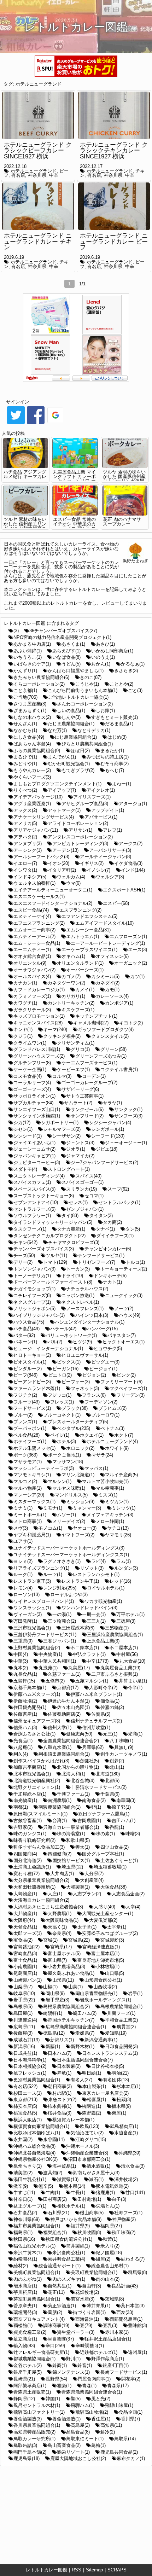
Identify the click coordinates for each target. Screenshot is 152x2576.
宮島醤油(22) (27, 1947)
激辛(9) (21, 2186)
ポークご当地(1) (65, 1455)
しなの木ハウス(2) (32, 717)
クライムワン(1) (30, 1043)
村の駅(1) (62, 2093)
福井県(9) (80, 2226)
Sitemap (94, 2570)
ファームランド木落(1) (37, 1388)
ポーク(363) (25, 1455)
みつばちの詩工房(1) (108, 757)
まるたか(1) (112, 751)
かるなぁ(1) (133, 664)
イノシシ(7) (98, 870)
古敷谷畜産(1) (28, 1821)
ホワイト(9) (117, 1448)
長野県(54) (56, 2379)
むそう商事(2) (115, 764)
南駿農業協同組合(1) (60, 1807)
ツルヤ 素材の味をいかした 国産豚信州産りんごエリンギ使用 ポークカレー (124, 479)
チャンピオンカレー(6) (108, 1249)
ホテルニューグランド (39, 84)
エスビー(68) (116, 903)
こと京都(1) (25, 690)
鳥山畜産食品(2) (64, 2445)
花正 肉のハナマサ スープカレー (122, 522)
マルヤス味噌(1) (69, 1488)
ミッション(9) (80, 1502)
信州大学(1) (60, 1728)
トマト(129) (55, 1262)
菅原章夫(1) (25, 2306)
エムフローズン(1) (128, 937)
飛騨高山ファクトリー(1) (39, 2412)
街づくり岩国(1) (89, 2312)
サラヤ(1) (112, 1103)
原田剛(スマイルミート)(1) (40, 1814)
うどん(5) (71, 664)
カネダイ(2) (108, 983)
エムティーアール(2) (34, 937)
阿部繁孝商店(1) (30, 2386)
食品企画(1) (131, 2412)
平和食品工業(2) (121, 2020)
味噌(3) (133, 1834)
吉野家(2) (23, 1827)
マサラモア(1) (28, 1462)
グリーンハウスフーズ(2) (39, 1056)
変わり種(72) (27, 1874)
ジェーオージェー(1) (126, 1143)
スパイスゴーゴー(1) (83, 1182)
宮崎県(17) (61, 1947)
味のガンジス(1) (30, 1834)
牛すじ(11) (24, 2193)
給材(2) (21, 2266)
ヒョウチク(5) (108, 1348)
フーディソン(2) (101, 1402)
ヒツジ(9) (82, 1342)
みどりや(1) (25, 764)
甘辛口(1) (23, 2199)
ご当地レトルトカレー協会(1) (78, 697)
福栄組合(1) (55, 2232)
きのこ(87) (91, 677)
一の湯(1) (62, 1614)
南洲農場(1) (60, 1800)
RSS (77, 2570)
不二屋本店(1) (124, 1648)
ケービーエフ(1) (73, 1069)
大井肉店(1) (62, 1874)
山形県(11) (63, 1980)
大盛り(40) (104, 1907)
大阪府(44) (24, 1920)
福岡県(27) (111, 2226)
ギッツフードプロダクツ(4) (106, 1030)
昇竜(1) (64, 2073)
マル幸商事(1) (110, 1488)
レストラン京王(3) (32, 1581)
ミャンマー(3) (87, 1508)
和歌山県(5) (78, 1840)
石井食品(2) (25, 2213)
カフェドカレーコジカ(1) (39, 990)
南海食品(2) (94, 1800)
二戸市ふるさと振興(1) (115, 1674)
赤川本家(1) (117, 2332)
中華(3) (21, 1661)
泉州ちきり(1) (28, 2166)
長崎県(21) (24, 2379)
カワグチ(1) (25, 1003)
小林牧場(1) (108, 1967)
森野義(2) (92, 2113)
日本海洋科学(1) (30, 2060)
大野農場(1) (60, 1914)
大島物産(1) (25, 1894)
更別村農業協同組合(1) (37, 2080)
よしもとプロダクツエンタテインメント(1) (57, 784)
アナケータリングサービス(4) (44, 817)
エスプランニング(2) (80, 910)
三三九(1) (96, 1621)
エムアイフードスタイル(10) (104, 923)
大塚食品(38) (113, 1887)
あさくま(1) (73, 644)
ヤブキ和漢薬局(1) (32, 1535)
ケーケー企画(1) (30, 1069)
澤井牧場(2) (126, 2179)
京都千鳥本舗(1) (30, 1688)
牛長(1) (78, 2193)
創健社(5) (89, 1761)
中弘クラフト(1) (89, 1654)
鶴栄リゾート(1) (73, 2452)
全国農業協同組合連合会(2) (71, 1741)
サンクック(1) (128, 1109)
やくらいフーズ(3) (32, 777)
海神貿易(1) (64, 2166)
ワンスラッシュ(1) (32, 1608)
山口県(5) (115, 1973)
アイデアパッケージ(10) (38, 797)
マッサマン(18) (68, 1462)
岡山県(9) (55, 1993)
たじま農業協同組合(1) (71, 724)
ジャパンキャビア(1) (34, 1156)
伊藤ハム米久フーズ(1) (37, 1694)
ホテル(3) (66, 1441)
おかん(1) (101, 664)
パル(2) (55, 1342)
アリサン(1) (80, 830)
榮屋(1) (119, 2113)
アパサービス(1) (101, 817)
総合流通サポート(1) (60, 2266)
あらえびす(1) (66, 651)
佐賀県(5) (101, 1714)
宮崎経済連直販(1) (101, 1947)
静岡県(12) (24, 2399)
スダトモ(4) (25, 1169)
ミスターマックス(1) (34, 1502)
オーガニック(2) (131, 963)
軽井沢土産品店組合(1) (108, 2339)
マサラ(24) (102, 1455)
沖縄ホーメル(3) (83, 2146)
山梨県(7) (23, 1987)
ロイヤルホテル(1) (106, 1588)
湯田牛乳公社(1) (30, 2179)
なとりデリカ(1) (94, 730)
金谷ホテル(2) (28, 2365)
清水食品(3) (133, 2166)
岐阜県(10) (24, 1993)
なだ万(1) (57, 730)
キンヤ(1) (23, 1030)
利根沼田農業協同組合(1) (64, 1754)
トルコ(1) (135, 1262)
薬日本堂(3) (133, 2306)
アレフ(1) (112, 830)
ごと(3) (135, 690)
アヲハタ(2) (25, 837)
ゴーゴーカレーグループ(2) (89, 1083)
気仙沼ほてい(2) (87, 2133)
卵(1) (96, 1807)
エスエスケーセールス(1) (39, 897)
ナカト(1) (112, 1282)
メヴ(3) (21, 1528)
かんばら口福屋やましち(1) (76, 671)
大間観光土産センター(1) (108, 1914)
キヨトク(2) (131, 1023)
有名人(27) (81, 2080)
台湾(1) (60, 1821)
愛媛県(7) (85, 2033)
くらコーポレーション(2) (39, 684)
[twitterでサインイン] (16, 423)
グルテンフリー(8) (32, 1063)
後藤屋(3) (23, 2033)
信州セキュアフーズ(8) (37, 1721)
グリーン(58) (113, 1049)
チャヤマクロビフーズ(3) (74, 1242)
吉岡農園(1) (89, 1821)
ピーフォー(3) (76, 1382)
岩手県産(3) (57, 2000)
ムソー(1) (66, 1515)
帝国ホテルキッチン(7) (71, 2020)
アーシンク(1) (28, 850)
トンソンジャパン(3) (34, 1269)
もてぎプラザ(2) (78, 770)
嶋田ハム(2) (85, 2013)
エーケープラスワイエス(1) (89, 950)
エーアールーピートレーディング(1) (108, 943)
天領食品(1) (25, 1927)
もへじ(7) (115, 770)
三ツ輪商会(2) (62, 1621)
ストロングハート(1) (69, 1169)
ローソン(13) (27, 1595)
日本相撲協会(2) (30, 2066)
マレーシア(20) (29, 1495)
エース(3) (138, 950)
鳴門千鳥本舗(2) (30, 2452)
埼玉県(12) (72, 1867)
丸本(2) (21, 1668)
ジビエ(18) (107, 1149)
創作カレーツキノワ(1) (124, 1754)
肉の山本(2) (108, 2279)
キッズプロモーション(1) (39, 1016)
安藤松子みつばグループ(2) (110, 1933)
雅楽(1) (64, 2386)
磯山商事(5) (92, 2213)
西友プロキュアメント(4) (39, 2319)
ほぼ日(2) (80, 751)
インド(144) (133, 870)
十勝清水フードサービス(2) (99, 1787)
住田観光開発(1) (30, 1707)
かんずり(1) (25, 671)
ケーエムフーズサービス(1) (89, 1063)
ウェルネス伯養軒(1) (34, 883)
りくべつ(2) (25, 790)
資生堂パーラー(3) (76, 2332)
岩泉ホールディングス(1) (106, 2000)
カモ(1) (112, 990)
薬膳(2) (55, 2312)
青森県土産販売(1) (32, 2392)
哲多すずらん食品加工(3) (39, 1847)
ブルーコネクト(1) (62, 1415)
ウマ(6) (73, 883)
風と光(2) (101, 2399)
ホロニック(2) (80, 1448)
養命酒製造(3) (28, 2419)
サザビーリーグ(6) (80, 1089)
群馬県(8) (138, 2272)
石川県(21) (59, 2213)
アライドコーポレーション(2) (78, 823)
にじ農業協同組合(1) (76, 737)
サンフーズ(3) (128, 1116)
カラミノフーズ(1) (32, 996)
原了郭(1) (121, 1807)
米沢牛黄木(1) (28, 2253)
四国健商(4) (25, 1854)
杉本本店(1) (128, 2086)
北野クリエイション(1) (37, 1787)
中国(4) (21, 1654)
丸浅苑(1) (48, 1668)
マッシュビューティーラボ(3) (44, 1468)
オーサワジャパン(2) (34, 970)
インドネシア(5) (30, 877)
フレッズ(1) (62, 1402)
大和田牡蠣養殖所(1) (34, 1887)
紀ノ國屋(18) (109, 2253)
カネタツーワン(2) (66, 983)
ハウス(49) (130, 1315)
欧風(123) (90, 2126)
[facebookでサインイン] (36, 423)
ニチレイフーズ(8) (32, 1295)
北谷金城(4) (83, 1781)
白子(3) (119, 2199)
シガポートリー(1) (60, 1123)
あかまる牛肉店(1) (32, 644)
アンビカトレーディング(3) (80, 844)
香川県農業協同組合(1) (37, 2425)
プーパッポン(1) (30, 1428)
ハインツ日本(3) (92, 1315)
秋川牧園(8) (89, 2232)
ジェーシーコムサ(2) (34, 1149)
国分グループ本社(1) (103, 1854)
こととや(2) (121, 684)
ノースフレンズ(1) (85, 1309)
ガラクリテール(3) (32, 1010)
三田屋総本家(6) (78, 1628)
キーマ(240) (55, 1030)
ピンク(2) (126, 1375)
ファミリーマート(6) (121, 1382)
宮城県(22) (79, 1940)
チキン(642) (25, 1242)
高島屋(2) (80, 2425)
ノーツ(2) (124, 1309)
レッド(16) (120, 1581)
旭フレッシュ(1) (30, 2073)
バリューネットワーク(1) (71, 1335)
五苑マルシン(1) (92, 1681)
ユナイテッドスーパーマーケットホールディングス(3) (69, 1548)
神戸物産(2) (124, 2219)
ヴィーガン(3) (28, 1614)
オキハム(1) (73, 956)
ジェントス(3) (80, 1143)
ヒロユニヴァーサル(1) (85, 1355)
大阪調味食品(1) (62, 1920)
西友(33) (125, 2312)
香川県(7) (130, 2419)
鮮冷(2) (108, 2432)
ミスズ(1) (108, 1495)
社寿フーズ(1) (128, 2213)
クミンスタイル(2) (110, 1036)
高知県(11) (111, 2425)
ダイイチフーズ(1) (115, 1236)
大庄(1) (55, 1894)
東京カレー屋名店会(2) (105, 2093)
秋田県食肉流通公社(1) (69, 2239)
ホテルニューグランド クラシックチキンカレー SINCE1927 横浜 (114, 151)
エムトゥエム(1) (83, 937)
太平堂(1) (117, 1927)
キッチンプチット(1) (96, 1016)
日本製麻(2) (69, 2066)
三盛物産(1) (117, 1628)
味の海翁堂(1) (71, 1834)
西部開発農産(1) (126, 2319)
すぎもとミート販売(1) (115, 717)
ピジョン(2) (94, 1375)
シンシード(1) (28, 1136)
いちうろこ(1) (28, 657)
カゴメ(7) (71, 976)
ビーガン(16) (65, 1369)
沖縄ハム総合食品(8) (34, 2146)
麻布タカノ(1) (131, 2458)
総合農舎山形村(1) (110, 2266)
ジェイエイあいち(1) (34, 1143)
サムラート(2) (78, 1103)
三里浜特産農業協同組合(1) (115, 1635)
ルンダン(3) (126, 1568)
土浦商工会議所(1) (32, 1867)
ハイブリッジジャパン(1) (39, 1315)
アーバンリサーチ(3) (110, 850)
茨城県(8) (115, 2299)
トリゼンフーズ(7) (97, 1262)
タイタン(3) (101, 1216)
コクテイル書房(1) (119, 1069)
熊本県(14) (74, 2186)
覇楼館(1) (23, 2325)
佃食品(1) (110, 1701)
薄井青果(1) (98, 2306)
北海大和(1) (73, 1774)
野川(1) (73, 2359)
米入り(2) (110, 2246)
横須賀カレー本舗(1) (73, 2120)
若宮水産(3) (83, 2299)
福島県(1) (23, 2232)
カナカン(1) (25, 983)
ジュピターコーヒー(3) (37, 1162)
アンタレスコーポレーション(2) (80, 837)
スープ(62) (118, 1189)
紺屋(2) (103, 2259)
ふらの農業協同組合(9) (37, 751)
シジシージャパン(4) (110, 1123)
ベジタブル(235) (74, 1428)
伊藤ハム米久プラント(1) (96, 1694)
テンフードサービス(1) (101, 1255)
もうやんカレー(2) (32, 770)
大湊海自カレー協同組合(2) (41, 1900)
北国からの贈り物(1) (78, 1767)
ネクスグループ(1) (32, 1302)
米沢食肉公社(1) (69, 2253)
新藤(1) (53, 2046)
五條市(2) (55, 1681)
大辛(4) (133, 1907)
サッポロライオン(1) (34, 1096)
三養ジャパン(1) (60, 1641)
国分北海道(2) (28, 1860)
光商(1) (135, 1734)
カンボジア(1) (119, 1003)
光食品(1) (23, 1741)
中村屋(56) (127, 1654)
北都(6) (112, 1781)
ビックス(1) (69, 1362)
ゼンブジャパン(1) (85, 1209)
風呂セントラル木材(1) (37, 2405)
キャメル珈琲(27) (91, 1023)
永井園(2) (23, 2139)
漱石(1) (96, 2179)
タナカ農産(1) (71, 1229)
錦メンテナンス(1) (71, 2372)
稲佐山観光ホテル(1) (34, 2246)
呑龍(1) (117, 1827)
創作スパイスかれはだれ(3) (41, 1761)
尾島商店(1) (25, 1973)
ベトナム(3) (113, 1428)
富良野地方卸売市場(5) (101, 1960)
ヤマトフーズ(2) (78, 1535)
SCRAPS (117, 2570)
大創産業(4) (92, 1880)
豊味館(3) (138, 2325)
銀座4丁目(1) (116, 2365)
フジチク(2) (25, 1395)
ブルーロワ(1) (105, 1415)
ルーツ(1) (53, 1574)
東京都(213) (25, 2100)
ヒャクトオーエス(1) (124, 1342)
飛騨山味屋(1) (119, 2405)
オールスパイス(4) (32, 976)
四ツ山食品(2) (115, 1847)
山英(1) (75, 1987)
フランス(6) (94, 1395)
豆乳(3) (110, 2325)
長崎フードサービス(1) (124, 2372)
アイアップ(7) (62, 790)
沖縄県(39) (130, 2153)
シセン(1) (23, 1129)
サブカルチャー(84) (33, 1103)
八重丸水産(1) (57, 1747)
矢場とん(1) (108, 2206)
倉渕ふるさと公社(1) (34, 1734)
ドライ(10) (72, 1276)
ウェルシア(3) (110, 877)
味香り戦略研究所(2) (34, 1840)
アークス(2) (131, 844)
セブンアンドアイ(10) (36, 1202)
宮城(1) (50, 1940)
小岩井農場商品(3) (66, 1967)
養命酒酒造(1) (66, 2419)
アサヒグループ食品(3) (85, 804)
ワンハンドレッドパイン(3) (89, 1608)
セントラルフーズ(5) (34, 1209)
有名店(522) (25, 2086)
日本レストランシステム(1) (110, 2053)
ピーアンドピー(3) (32, 1382)
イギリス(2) (92, 863)
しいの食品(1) (71, 711)
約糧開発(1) (25, 2259)
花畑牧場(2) (87, 2292)
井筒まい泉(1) (133, 1681)
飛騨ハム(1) (83, 2405)
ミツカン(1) (117, 1502)
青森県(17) (118, 2386)
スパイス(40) (88, 1176)
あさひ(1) (105, 644)
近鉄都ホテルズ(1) (99, 2352)
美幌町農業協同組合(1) (37, 2272)
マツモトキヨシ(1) (32, 1475)
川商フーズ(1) (121, 2013)
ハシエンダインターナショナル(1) (90, 1322)
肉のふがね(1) (28, 2279)
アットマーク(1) (64, 810)
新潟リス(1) (62, 2040)
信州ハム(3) (25, 1728)
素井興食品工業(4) (66, 2259)
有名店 (18, 175)
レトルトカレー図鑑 (46, 2570)
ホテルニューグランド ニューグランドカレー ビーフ (114, 242)
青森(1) (89, 2386)
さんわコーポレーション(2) (85, 704)
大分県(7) (94, 1874)
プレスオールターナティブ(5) (78, 1422)
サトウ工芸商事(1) (85, 1096)
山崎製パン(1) (28, 1980)
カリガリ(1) (73, 996)
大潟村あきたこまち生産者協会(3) (48, 1907)
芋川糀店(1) (25, 2292)
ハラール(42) (63, 1329)
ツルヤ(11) (56, 1255)
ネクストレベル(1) (80, 1302)
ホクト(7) (124, 1435)
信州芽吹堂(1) (96, 1728)
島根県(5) (23, 2007)
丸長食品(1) (25, 1674)
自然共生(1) (60, 2286)
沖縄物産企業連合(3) (87, 2153)
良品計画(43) (125, 2286)
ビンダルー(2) (28, 1369)
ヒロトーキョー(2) (32, 1355)
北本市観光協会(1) (32, 1774)
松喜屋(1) (97, 2100)
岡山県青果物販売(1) (96, 1993)
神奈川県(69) (27, 2219)
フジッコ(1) (60, 1395)
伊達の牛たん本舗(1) (69, 1701)
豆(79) (86, 2325)
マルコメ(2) (25, 1481)
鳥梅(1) (98, 2445)
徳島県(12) (54, 2033)
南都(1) (21, 1807)
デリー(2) (23, 1262)
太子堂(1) (87, 1927)
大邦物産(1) (25, 1914)
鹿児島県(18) (27, 2458)
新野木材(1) (83, 2046)
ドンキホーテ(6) (110, 1276)
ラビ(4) (98, 1561)
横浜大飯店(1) (28, 2120)
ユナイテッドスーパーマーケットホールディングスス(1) (71, 1555)
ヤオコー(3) (85, 1528)
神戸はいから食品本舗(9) (76, 2219)
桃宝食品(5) (25, 2113)
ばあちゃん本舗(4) (32, 744)
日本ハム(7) (60, 2053)
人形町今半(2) (103, 1688)
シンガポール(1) (108, 1129)
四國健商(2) (60, 1854)
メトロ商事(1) (28, 1521)
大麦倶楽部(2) (103, 1920)
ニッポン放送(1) (78, 1295)
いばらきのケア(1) (32, 664)
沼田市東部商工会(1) (89, 2159)
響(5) (76, 2399)
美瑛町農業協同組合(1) (94, 2272)
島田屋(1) (23, 2013)
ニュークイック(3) (124, 1295)
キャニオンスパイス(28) (38, 1023)
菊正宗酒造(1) (62, 2306)
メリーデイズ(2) (69, 1521)
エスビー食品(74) (31, 910)
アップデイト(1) (108, 810)
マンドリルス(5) (71, 1495)
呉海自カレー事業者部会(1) (71, 1827)
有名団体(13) (116, 2080)
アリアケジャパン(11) (36, 830)
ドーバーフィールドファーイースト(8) (53, 1282)
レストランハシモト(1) (96, 1574)
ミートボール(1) (30, 1515)
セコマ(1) (94, 1196)
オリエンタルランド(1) (80, 963)
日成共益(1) (25, 2053)
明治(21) (120, 2073)
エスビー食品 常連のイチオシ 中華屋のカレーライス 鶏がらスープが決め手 (74, 526)
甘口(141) (135, 2193)
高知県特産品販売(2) (34, 2432)
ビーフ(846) (25, 1375)
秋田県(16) (24, 2239)
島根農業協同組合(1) (121, 2007)
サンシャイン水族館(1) (37, 1116)
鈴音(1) (85, 2365)
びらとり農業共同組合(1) (87, 744)
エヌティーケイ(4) (32, 916)
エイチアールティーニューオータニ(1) (53, 890)
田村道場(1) (89, 2199)
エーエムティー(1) (32, 950)
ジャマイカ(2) (80, 1156)
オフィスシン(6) (112, 956)
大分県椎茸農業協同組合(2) (41, 1880)
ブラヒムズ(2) (112, 1408)
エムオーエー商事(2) (34, 930)
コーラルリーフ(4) (32, 1083)
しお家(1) (105, 711)
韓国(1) (53, 2399)
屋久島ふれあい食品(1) (71, 1973)
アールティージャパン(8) (106, 857)
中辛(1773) (98, 1661)
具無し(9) (124, 1747)
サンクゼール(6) (87, 1109)
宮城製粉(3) (112, 1940)
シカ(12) (22, 1123)
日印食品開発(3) (121, 2046)
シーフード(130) (108, 1136)
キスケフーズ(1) (78, 1010)
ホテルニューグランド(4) (112, 1441)
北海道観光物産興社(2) (37, 1781)
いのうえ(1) (103, 657)
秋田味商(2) (124, 2232)
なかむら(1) (25, 730)
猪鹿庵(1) (105, 2193)
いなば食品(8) (66, 657)
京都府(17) (68, 1688)
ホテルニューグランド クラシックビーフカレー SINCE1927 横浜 (38, 151)
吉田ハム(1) (124, 1821)
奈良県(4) (62, 1933)
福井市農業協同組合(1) (37, 2226)
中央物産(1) (50, 1654)
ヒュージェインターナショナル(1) (48, 1348)
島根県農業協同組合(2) (66, 2007)
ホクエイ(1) (92, 1435)
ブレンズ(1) (25, 1422)
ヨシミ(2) (23, 1561)
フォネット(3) (85, 1388)
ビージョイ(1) (103, 1369)
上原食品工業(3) (103, 1641)
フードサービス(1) (32, 1408)
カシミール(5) (105, 976)
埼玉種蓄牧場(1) (110, 1867)
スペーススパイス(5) (34, 1189)
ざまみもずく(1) (30, 711)
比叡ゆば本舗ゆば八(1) (37, 2133)
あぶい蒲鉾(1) (28, 651)
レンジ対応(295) (60, 1588)
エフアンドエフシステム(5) (89, 916)
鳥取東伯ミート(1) (85, 2439)
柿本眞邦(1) (60, 2106)
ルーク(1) (23, 1574)
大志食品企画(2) (128, 1894)
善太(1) (83, 1847)
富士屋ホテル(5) (64, 1953)
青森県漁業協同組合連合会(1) (92, 2392)
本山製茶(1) (94, 2086)
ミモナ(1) (53, 1508)
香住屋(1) (101, 2419)
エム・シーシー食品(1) (37, 943)
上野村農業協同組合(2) (37, 1648)
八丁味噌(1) (121, 1741)
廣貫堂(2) (126, 2027)
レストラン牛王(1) (80, 1581)
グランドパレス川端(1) (37, 1049)
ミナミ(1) (23, 1508)
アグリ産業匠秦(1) (32, 804)
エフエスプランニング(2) (39, 923)
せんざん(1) (25, 724)
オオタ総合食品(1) (32, 956)
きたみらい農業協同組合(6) (41, 677)
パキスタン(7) (122, 1335)
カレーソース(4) (112, 996)
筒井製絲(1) (78, 2246)
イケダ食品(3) (128, 863)
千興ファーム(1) (73, 1794)
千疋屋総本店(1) (30, 1794)
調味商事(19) (56, 2325)
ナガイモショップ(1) (34, 1289)
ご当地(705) (25, 697)
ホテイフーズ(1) (30, 1441)
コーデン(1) (94, 1076)
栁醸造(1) (92, 2106)
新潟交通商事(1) (101, 2040)
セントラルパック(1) (119, 1202)
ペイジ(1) (60, 1435)
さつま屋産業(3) (30, 704)
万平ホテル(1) (130, 1614)
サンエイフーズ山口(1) (37, 1109)
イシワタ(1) (25, 870)
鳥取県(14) (125, 2439)
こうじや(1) (87, 684)
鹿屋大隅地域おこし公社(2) (78, 2458)
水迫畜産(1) (126, 2133)
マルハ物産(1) (28, 1488)
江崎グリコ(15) (91, 2139)
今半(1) (135, 1688)
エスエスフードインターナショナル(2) (53, 903)
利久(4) (21, 1754)
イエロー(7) (25, 863)
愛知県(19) (116, 2033)
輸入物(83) (24, 2346)
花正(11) (56, 2292)
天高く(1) (57, 1927)
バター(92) (24, 1335)
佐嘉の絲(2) (112, 1707)
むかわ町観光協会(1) (69, 764)
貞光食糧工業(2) (30, 2332)
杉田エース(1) (28, 2093)
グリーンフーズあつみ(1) (101, 1056)
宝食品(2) (23, 1940)
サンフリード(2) (87, 1116)
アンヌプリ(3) (28, 844)
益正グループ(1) (30, 2206)
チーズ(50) (24, 1255)
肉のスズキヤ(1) (69, 2279)
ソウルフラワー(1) (32, 1216)
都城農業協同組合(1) (34, 2359)
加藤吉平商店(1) (30, 1767)
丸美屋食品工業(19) (120, 1668)
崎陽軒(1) (53, 2013)
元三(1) (110, 1734)
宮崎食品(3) (25, 1953)
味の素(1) (105, 1834)
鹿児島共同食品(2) (119, 2452)
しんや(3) (71, 717)
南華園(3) (126, 1800)
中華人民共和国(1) (57, 1661)
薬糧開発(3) (25, 2312)
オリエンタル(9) (30, 963)
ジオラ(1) (76, 1149)
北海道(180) (108, 1774)
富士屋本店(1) (105, 1953)
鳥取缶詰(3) (25, 2445)
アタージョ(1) (133, 804)
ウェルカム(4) (71, 877)
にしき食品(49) (29, 737)
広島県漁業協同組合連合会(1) (76, 2027)
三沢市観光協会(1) (32, 1628)
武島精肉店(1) (124, 2126)
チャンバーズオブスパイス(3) (44, 1249)
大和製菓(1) (78, 1887)
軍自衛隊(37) (61, 2339)
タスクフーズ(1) (30, 1229)
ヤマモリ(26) (118, 1535)
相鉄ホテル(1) (71, 2206)
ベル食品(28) (27, 1435)
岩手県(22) (24, 2000)
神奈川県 (37, 175)
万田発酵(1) (25, 1621)
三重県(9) (23, 1641)
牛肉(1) (53, 2193)
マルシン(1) (60, 1481)
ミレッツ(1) (124, 1508)
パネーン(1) (25, 1342)
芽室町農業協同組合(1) (37, 2299)
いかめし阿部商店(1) (112, 651)
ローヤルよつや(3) (69, 1595)
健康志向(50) (79, 1734)
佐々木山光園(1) (73, 1707)
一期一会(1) (94, 1614)
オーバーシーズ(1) (85, 970)
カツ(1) (137, 976)
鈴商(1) (60, 2365)
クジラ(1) (23, 1036)
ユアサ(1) (23, 1541)
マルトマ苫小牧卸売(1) (105, 1481)
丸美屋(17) (79, 1668)
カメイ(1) (85, 990)
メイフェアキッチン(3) (110, 1515)
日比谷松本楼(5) (108, 2066)
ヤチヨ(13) (118, 1528)
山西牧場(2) (105, 1987)
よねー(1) (122, 784)
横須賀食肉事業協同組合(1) (41, 2126)
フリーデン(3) (130, 1395)
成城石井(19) (27, 2040)
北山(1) (117, 1767)
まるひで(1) (25, 757)
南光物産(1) (25, 1800)
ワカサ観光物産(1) (103, 1601)
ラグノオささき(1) (62, 1561)
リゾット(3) (92, 1568)
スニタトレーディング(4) (39, 1176)
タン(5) (133, 1229)
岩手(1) (135, 1993)
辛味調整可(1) (90, 2346)
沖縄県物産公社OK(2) (36, 2159)
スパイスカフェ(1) (32, 1182)
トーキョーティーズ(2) (124, 1269)
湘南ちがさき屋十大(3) (96, 2173)
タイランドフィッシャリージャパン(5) (53, 1222)
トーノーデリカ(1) (32, 1276)
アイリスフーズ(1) (92, 797)
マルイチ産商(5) (121, 1475)
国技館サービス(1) (71, 1860)
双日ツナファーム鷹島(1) (104, 1814)
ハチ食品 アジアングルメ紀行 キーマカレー (25, 476)
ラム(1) (124, 1561)
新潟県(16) (24, 2046)
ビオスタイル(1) (30, 1362)
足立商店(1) (25, 2339)
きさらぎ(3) (126, 671)
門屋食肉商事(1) (94, 2379)
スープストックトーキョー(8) (44, 1196)
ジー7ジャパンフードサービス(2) (104, 1162)
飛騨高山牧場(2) (92, 2412)
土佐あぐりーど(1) (119, 1860)
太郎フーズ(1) (28, 1933)
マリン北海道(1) (78, 1475)
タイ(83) (70, 1216)
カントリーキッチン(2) (71, 1003)
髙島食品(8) (78, 2432)
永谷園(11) (54, 2139)
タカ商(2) (112, 1222)
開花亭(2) (131, 2379)
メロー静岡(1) (110, 1521)
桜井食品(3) (60, 2113)
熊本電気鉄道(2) (112, 2186)
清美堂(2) (23, 2173)
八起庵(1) (23, 1747)
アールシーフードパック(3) (41, 857)
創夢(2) (117, 1761)
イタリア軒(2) (62, 870)
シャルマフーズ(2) (62, 1129)
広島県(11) (24, 2027)
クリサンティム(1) (76, 1043)
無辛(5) (46, 2186)
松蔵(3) (124, 2100)
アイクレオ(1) (101, 790)
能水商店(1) (25, 2286)
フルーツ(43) (27, 1402)
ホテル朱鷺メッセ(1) (34, 1448)
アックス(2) (25, 810)
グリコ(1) (80, 1049)
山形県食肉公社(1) (103, 1980)
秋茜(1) (110, 2239)
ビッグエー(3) (105, 1362)
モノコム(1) (50, 1528)
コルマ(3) (62, 1076)
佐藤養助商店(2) (64, 1714)
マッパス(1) (96, 1468)
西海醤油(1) (87, 2319)
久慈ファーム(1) (64, 1674)
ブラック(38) (75, 1408)
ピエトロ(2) (60, 1375)
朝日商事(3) (60, 2086)
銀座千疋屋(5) (28, 2372)
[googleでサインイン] (55, 423)
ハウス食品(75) (29, 1322)
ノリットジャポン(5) (34, 1309)
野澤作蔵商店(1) (108, 2359)
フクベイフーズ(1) (128, 1388)
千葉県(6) (110, 1794)
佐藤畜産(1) (25, 1714)
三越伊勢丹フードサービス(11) (45, 1635)
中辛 (54, 175)
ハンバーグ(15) (102, 1329)
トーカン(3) (78, 1269)
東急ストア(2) (62, 2100)
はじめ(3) (117, 737)
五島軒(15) (24, 1681)
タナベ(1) (105, 1229)
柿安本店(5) (25, 2106)
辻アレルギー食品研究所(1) (41, 2352)
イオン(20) (59, 863)
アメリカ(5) (25, 823)
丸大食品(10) (132, 1661)
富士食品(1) (25, 1960)
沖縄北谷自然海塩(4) (34, 2153)
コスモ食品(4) (28, 1076)
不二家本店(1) (85, 1648)
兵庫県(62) (93, 1747)
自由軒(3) (92, 2286)
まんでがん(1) (62, 757)
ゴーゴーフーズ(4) (32, 1089)
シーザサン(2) (66, 1136)
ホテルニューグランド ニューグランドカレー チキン (38, 242)
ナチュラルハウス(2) (87, 1289)
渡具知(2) (53, 2173)
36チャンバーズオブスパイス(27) (63, 631)
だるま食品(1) (119, 724)
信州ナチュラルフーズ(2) (96, 1721)
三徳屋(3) (126, 1621)
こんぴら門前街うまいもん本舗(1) (83, 690)
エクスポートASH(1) (124, 890)
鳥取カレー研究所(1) (34, 2439)
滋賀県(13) (68, 2179)
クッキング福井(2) (62, 1036)
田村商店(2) (55, 2199)
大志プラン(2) (87, 1894)
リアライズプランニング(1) (41, 1568)
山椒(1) (50, 1987)
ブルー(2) (23, 1415)
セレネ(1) (78, 1202)
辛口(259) (55, 2346)
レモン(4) (23, 1588)
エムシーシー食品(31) (88, 930)
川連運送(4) (25, 2020)
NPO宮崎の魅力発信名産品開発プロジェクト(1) (62, 637)
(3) (16, 631)
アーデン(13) (65, 850)
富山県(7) (57, 1960)
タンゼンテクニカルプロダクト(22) (49, 1236)
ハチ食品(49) (27, 1329)
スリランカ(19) (81, 1189)
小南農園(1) (25, 1967)
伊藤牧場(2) (25, 1701)
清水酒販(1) (98, 2166)
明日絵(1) (92, 2073)
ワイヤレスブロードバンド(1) (44, 1601)
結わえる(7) (133, 2259)
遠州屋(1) (138, 2352)
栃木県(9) (121, 2106)
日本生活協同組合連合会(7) (85, 2060)
